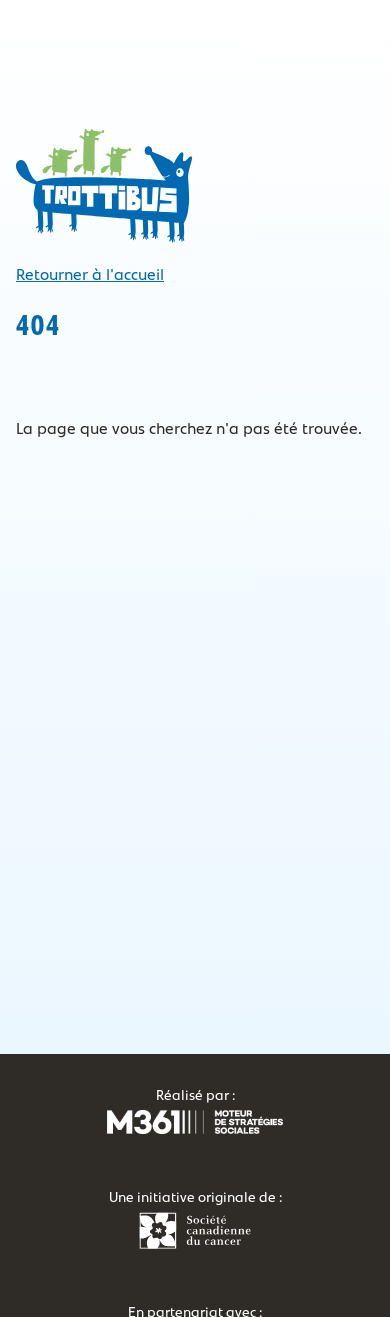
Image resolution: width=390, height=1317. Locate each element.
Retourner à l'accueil (90, 275)
